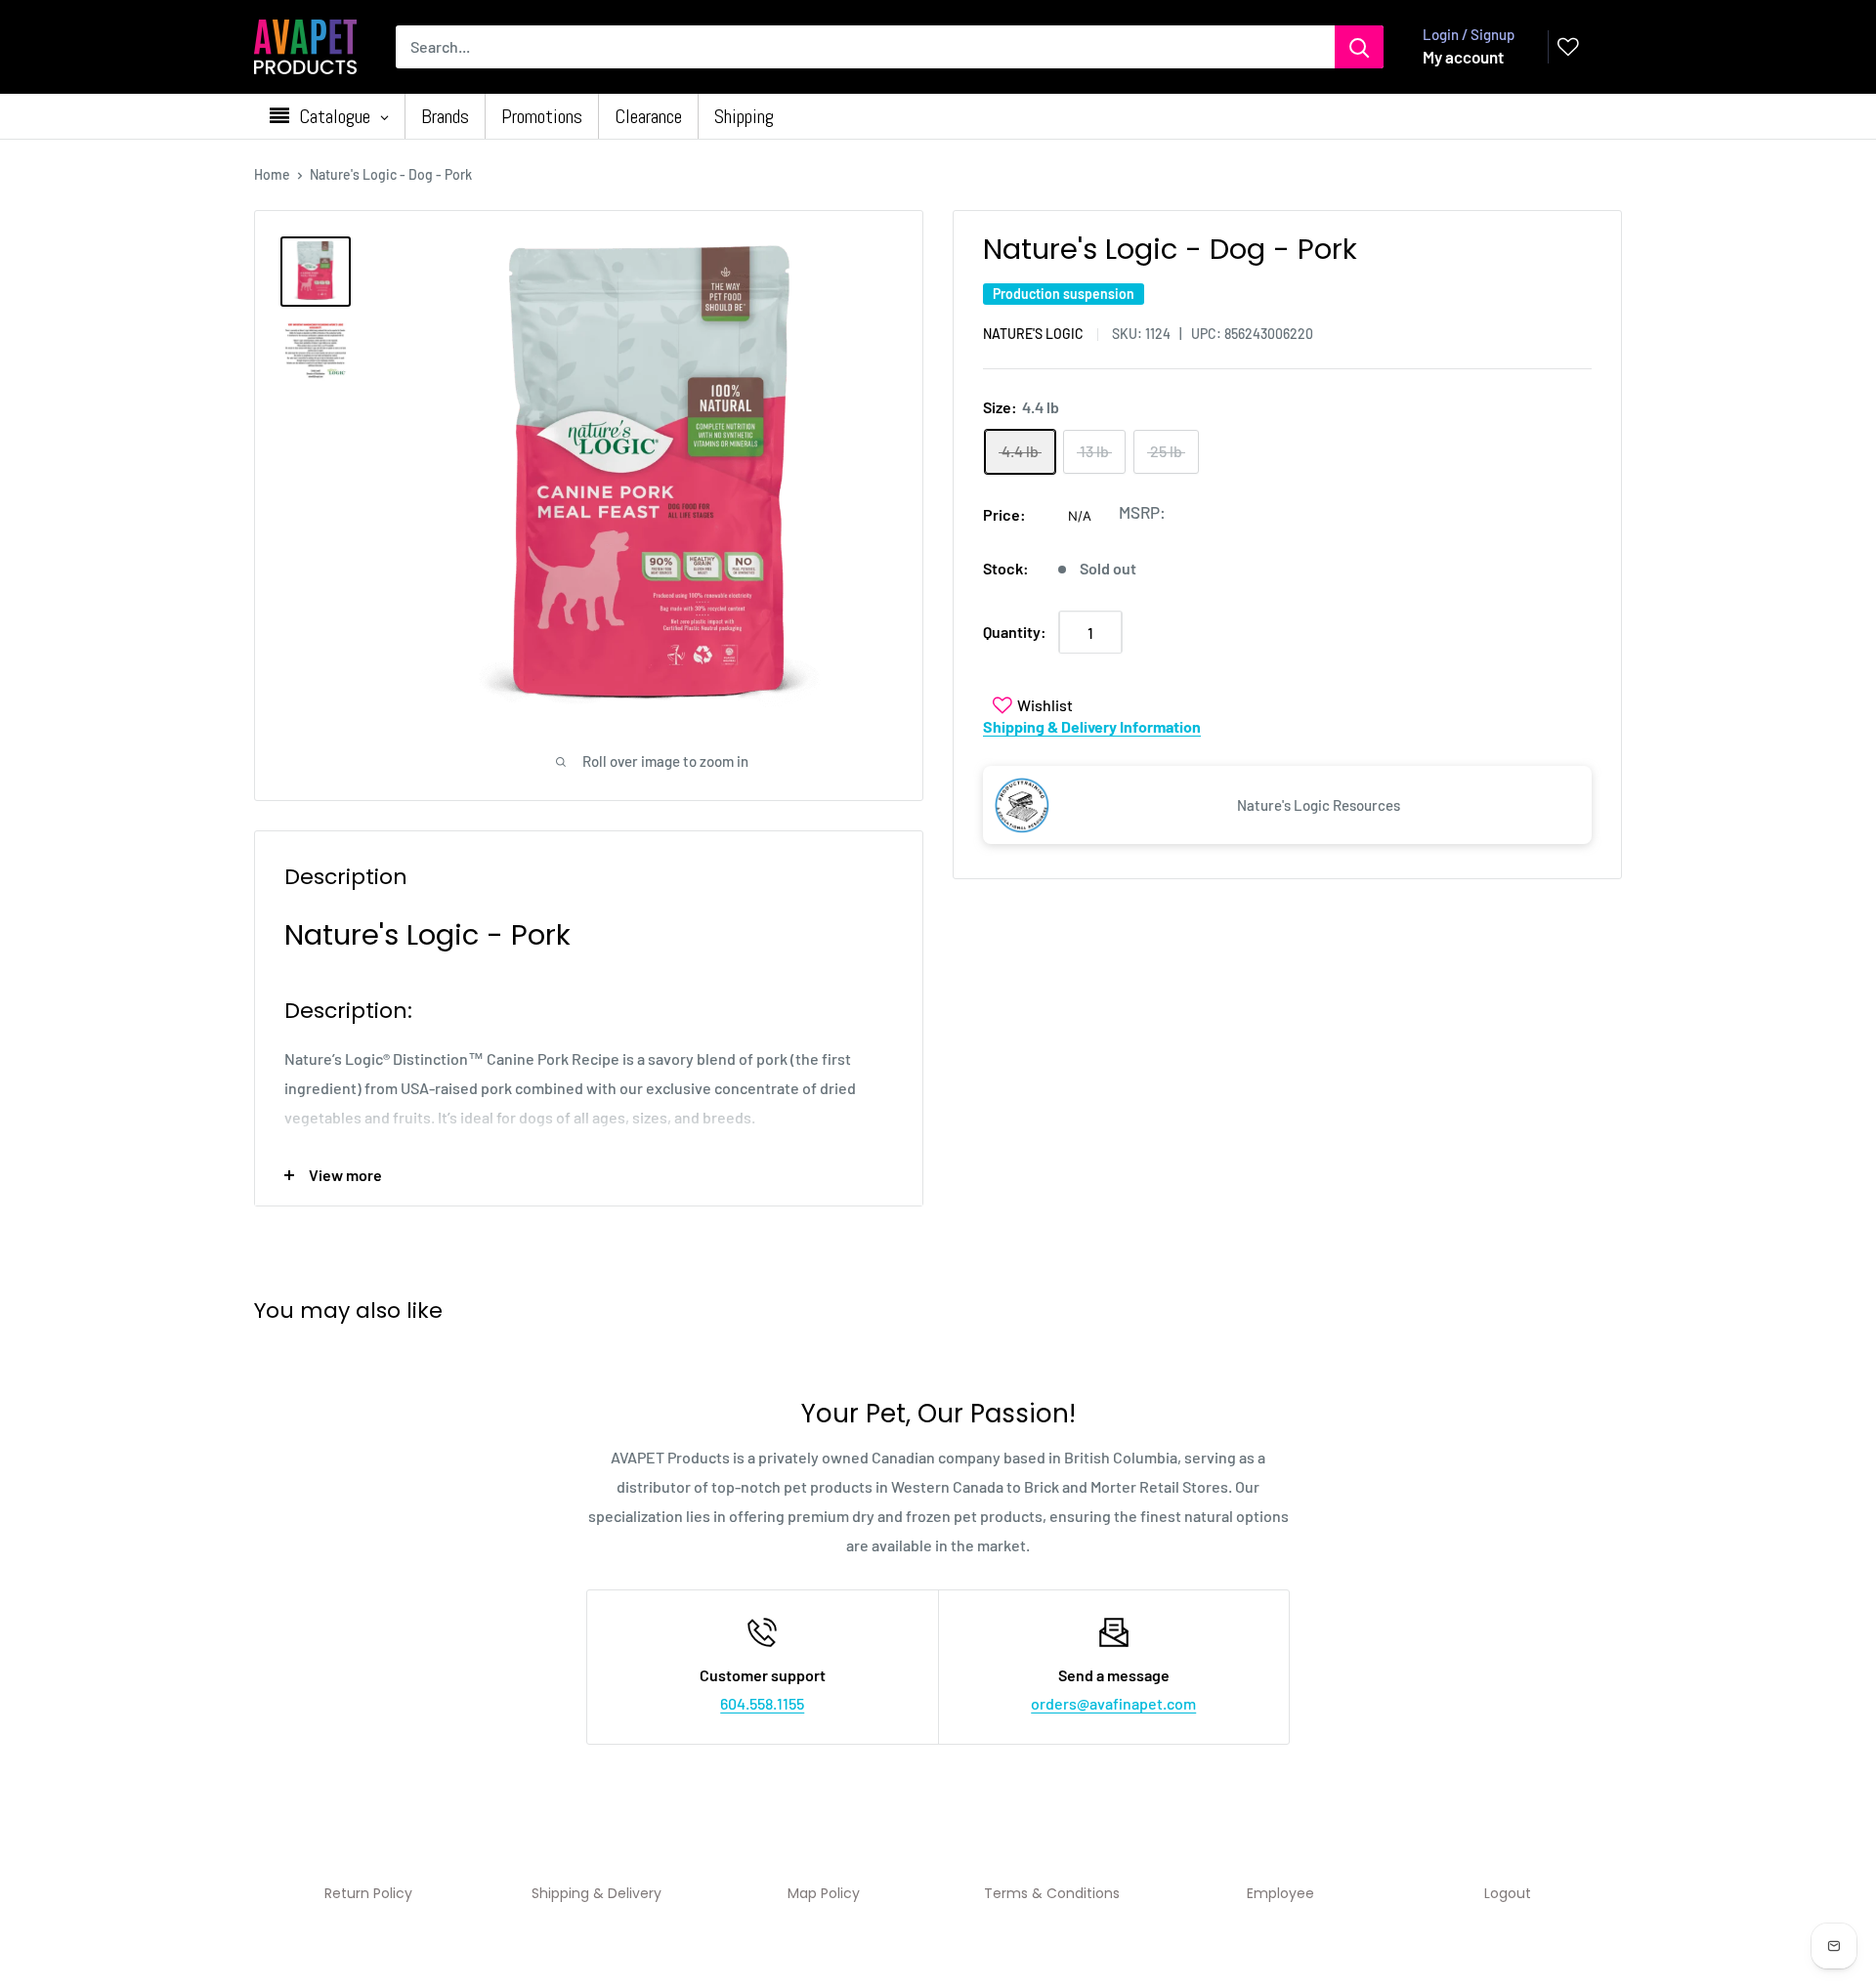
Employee (1280, 1893)
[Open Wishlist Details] (1568, 47)
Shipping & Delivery (597, 1893)
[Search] (1359, 47)
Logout (1508, 1893)
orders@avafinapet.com (1113, 1703)
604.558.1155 (762, 1703)
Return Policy (368, 1893)
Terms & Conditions (1052, 1893)
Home (272, 174)
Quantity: (1015, 633)
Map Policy (824, 1893)
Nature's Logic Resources (1319, 805)
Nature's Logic (1033, 335)
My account (1463, 57)
